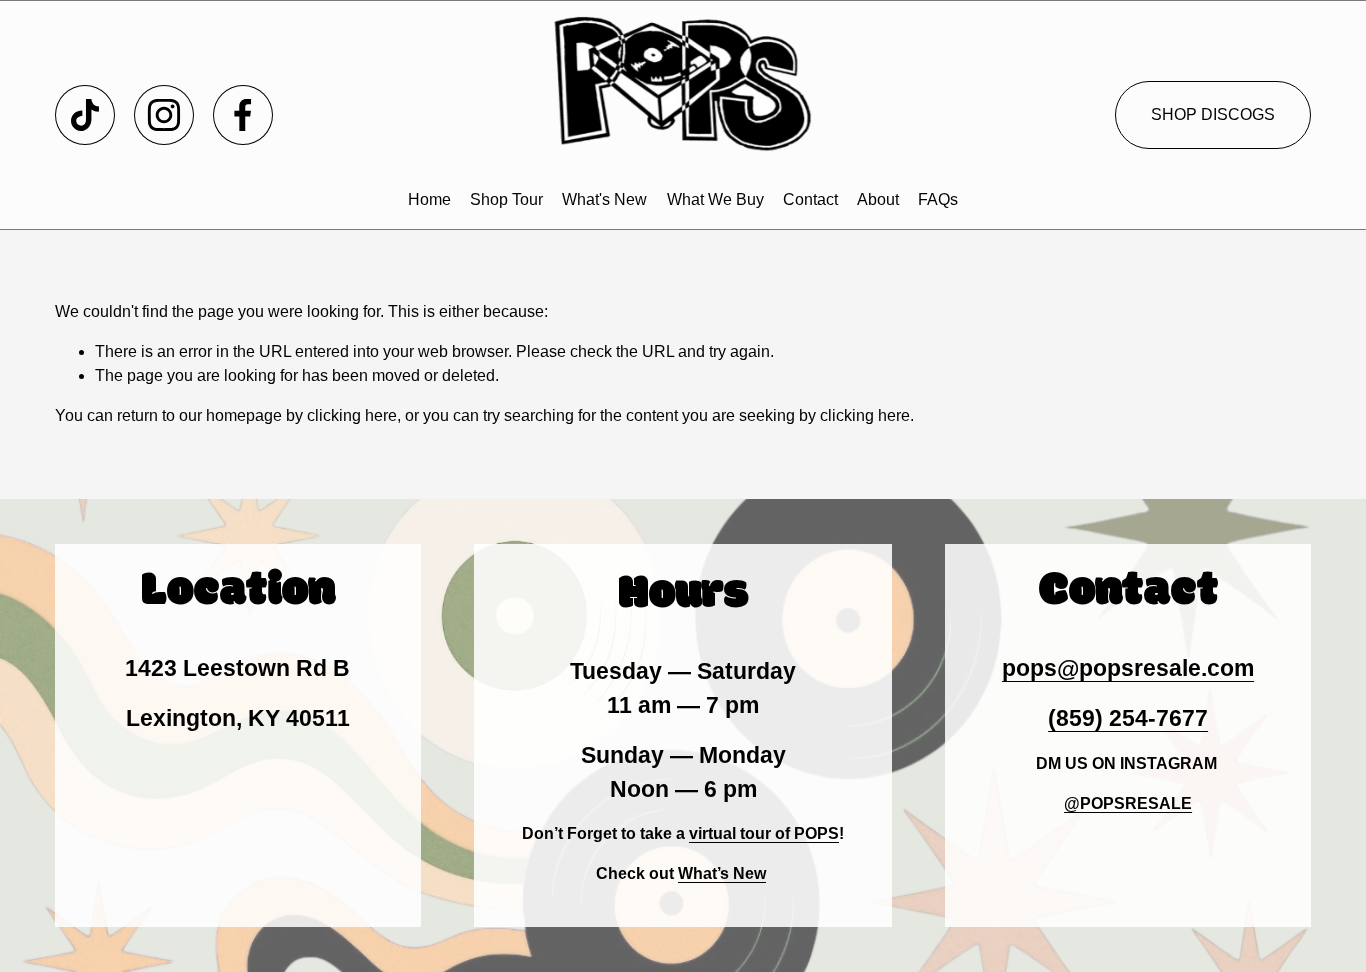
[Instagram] (164, 115)
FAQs (938, 199)
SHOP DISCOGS (1213, 114)
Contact (810, 199)
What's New (604, 199)
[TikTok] (85, 115)
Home (429, 199)
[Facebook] (243, 115)
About (878, 199)
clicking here (352, 415)
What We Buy (715, 199)
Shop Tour (506, 199)
